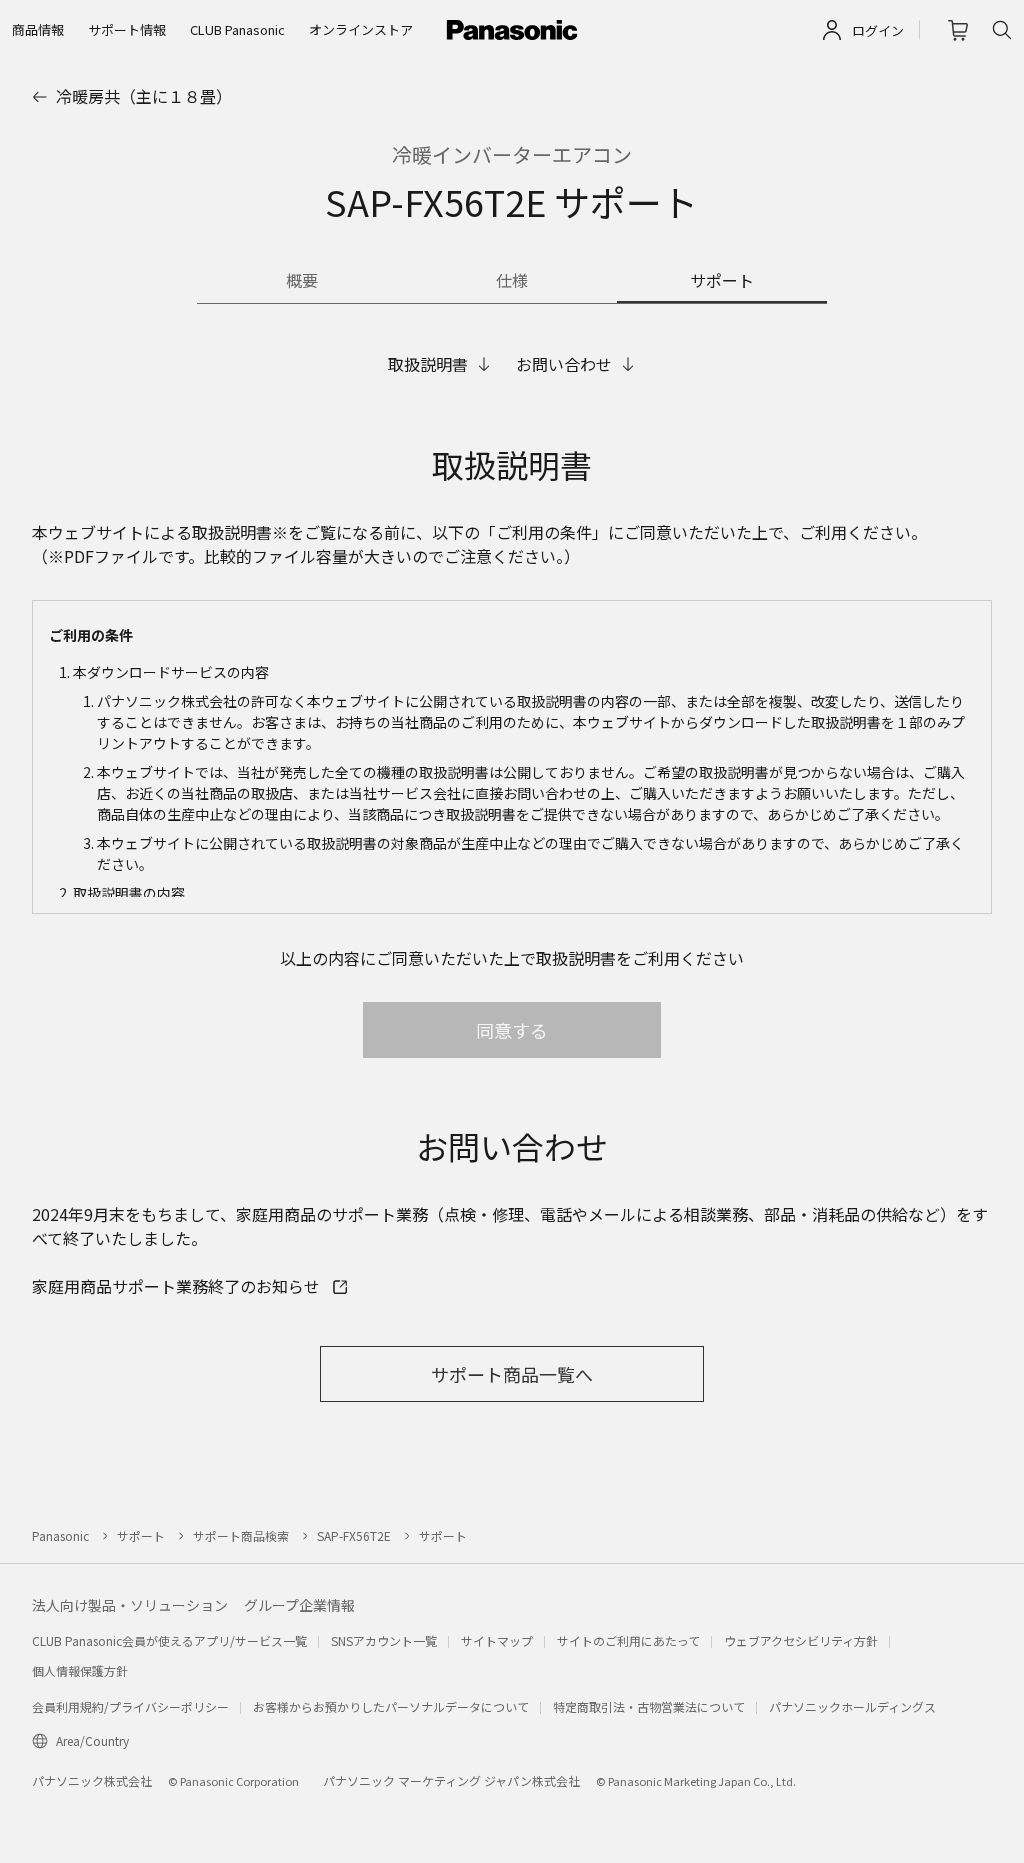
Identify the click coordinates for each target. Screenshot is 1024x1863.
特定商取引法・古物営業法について (649, 1706)
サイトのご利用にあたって (628, 1640)
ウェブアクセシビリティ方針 (801, 1640)
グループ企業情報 (299, 1605)
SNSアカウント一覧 (384, 1640)
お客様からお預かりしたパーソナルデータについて (391, 1706)
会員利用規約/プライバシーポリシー (130, 1706)
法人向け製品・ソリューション (130, 1605)
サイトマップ (497, 1640)
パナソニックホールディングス (852, 1706)
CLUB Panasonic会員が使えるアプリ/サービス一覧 (169, 1640)
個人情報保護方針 (80, 1670)
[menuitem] (38, 30)
